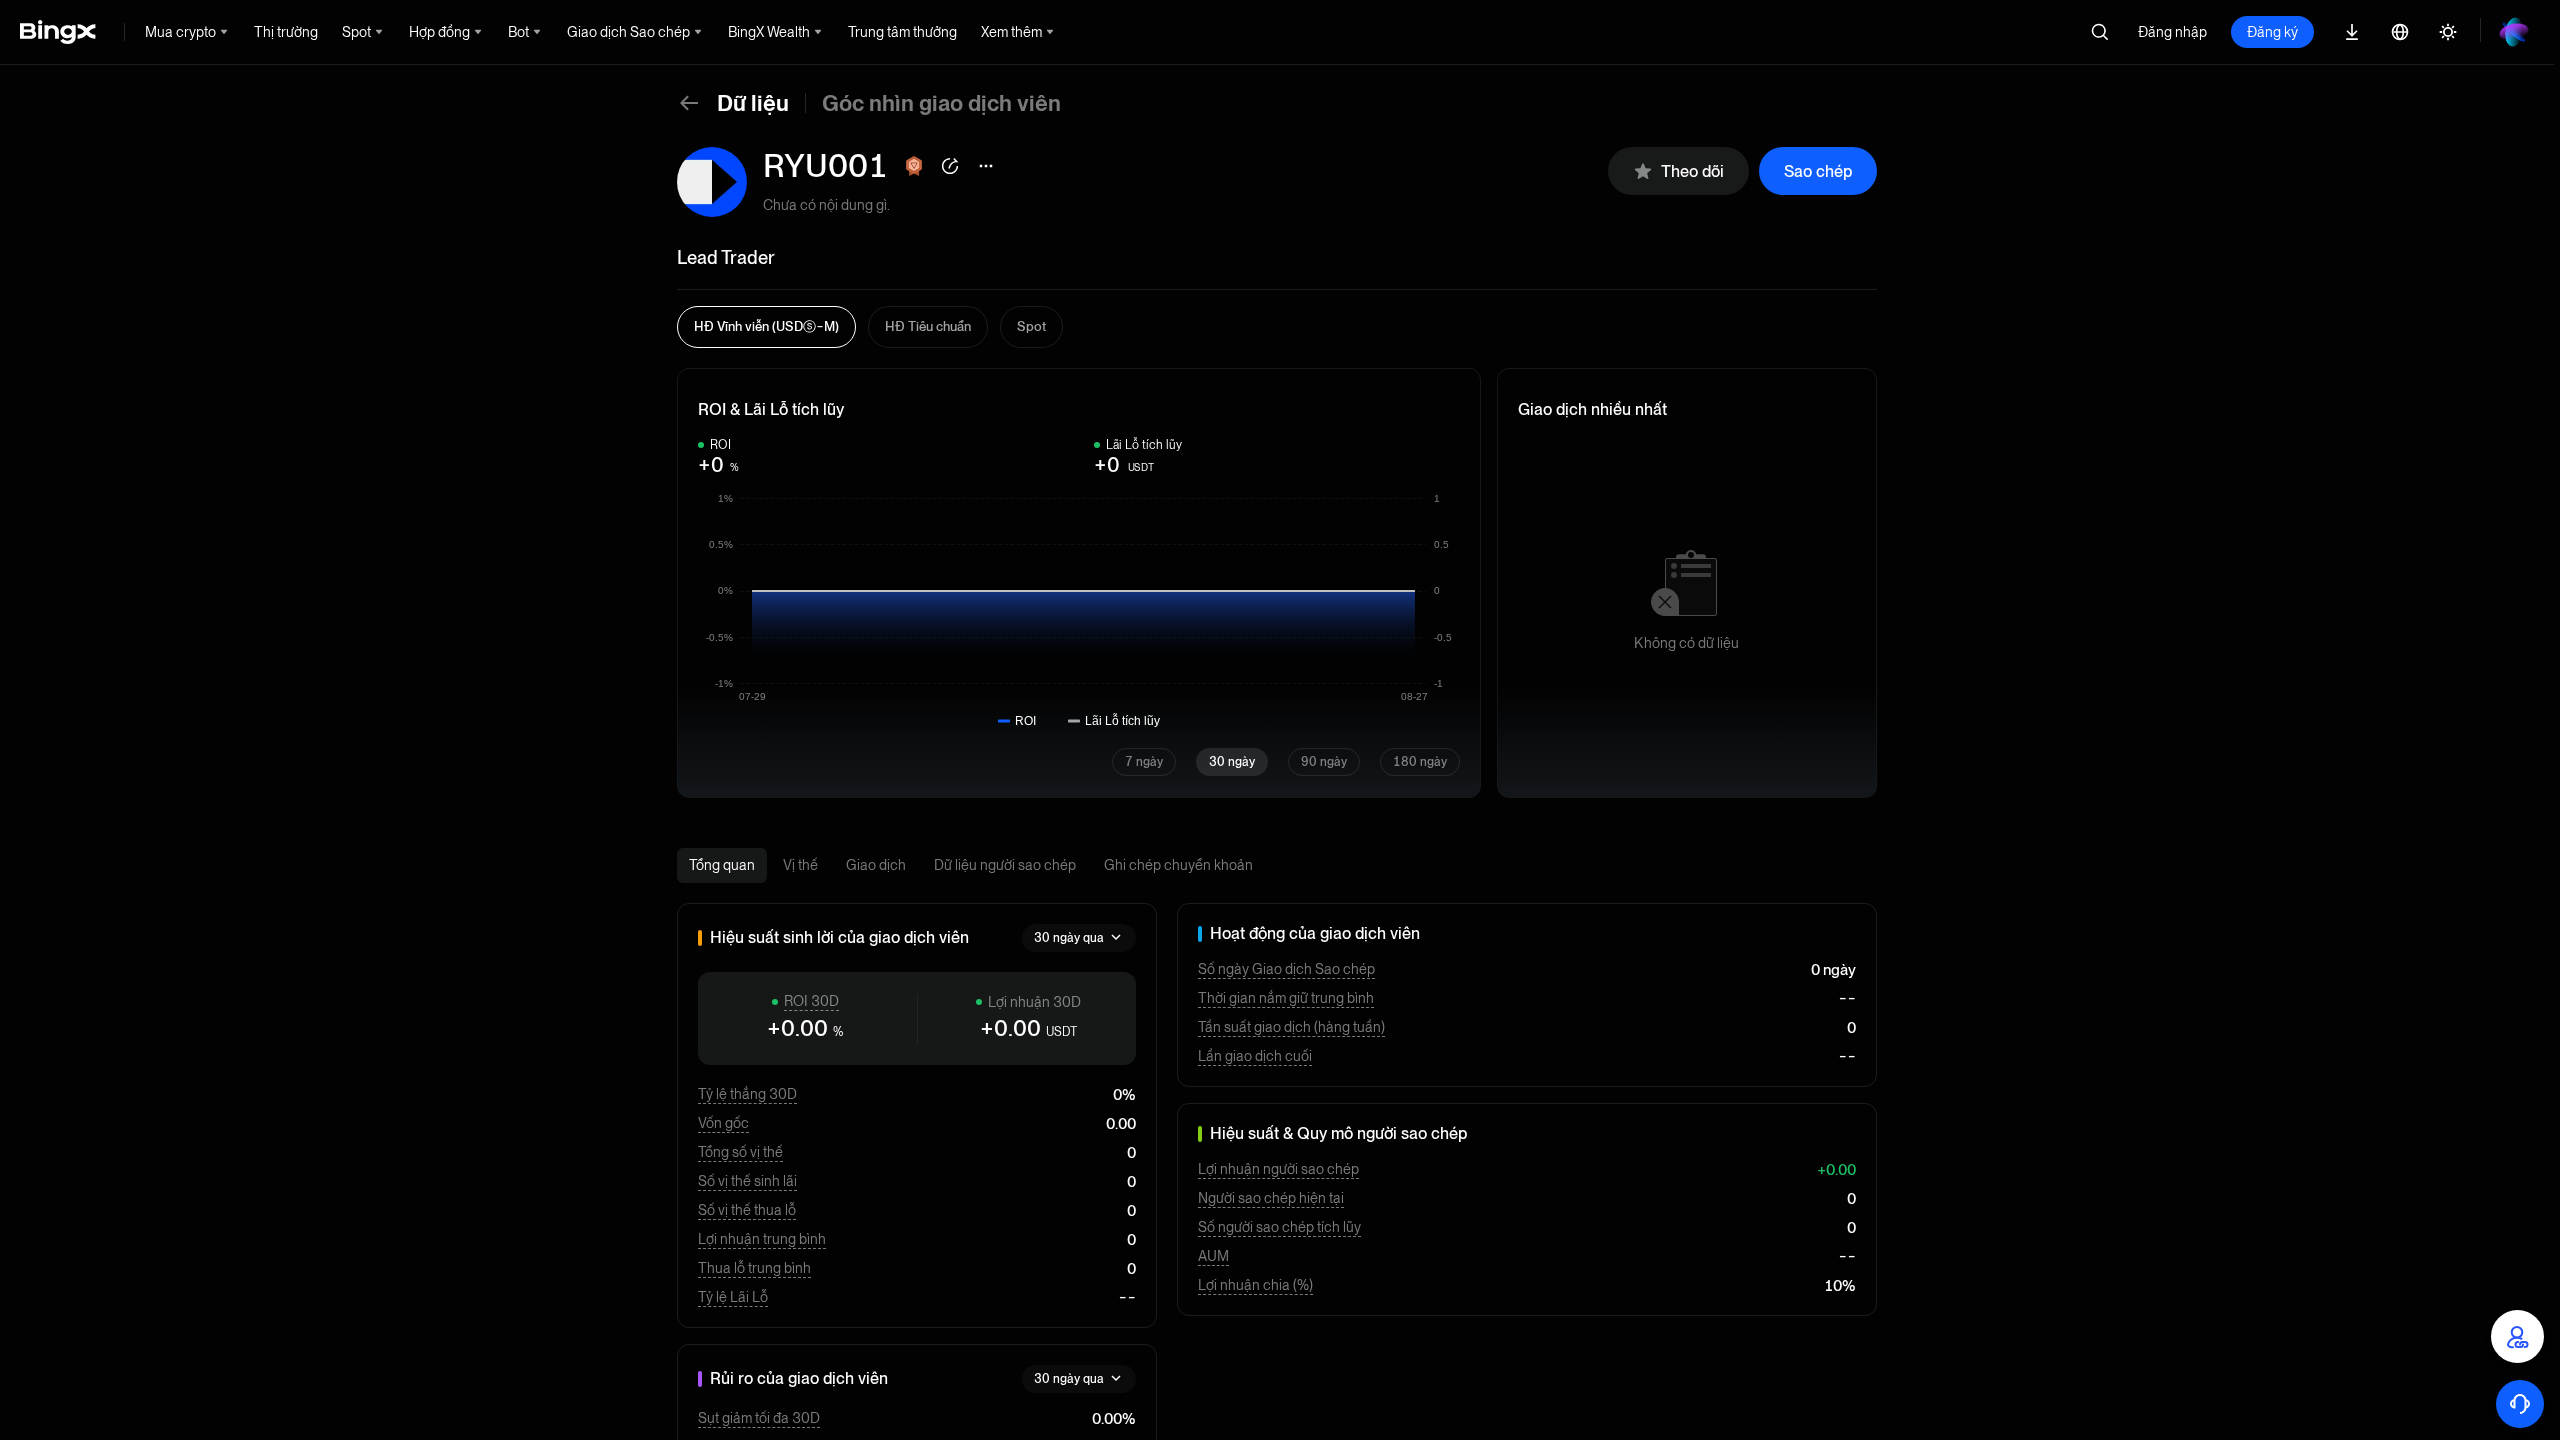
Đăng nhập (2172, 32)
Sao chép (1818, 171)
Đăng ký (2272, 32)
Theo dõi (1692, 171)
